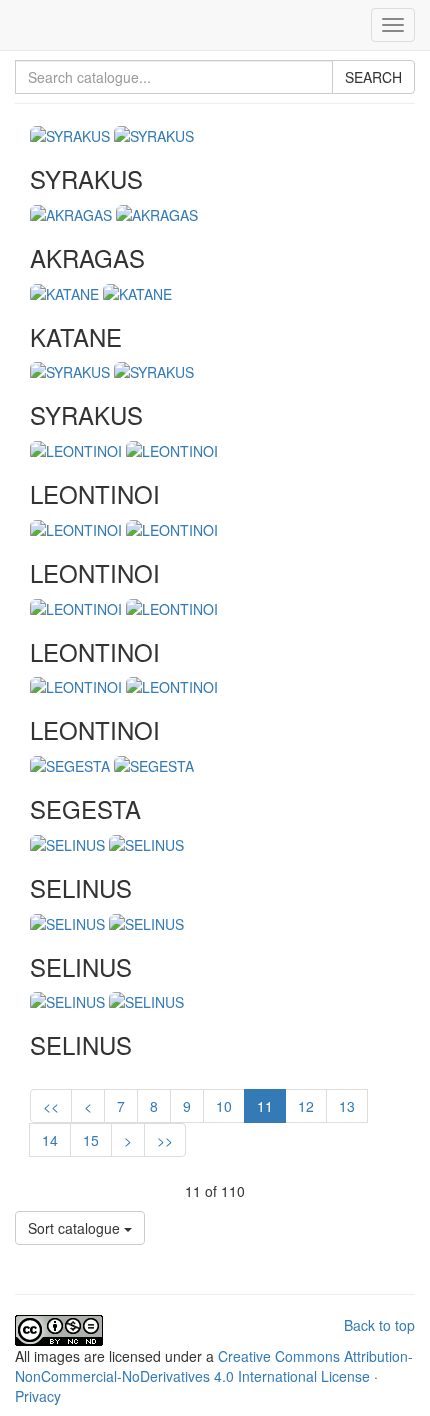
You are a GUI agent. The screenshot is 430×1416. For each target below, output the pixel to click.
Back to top (379, 1325)
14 (50, 1140)
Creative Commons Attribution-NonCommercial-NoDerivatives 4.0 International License (214, 1366)
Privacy (38, 1396)
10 (224, 1106)
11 (265, 1106)
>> (165, 1140)
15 (91, 1140)
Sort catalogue (76, 1228)
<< (51, 1106)
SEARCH (373, 77)
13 (347, 1106)
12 (306, 1106)
